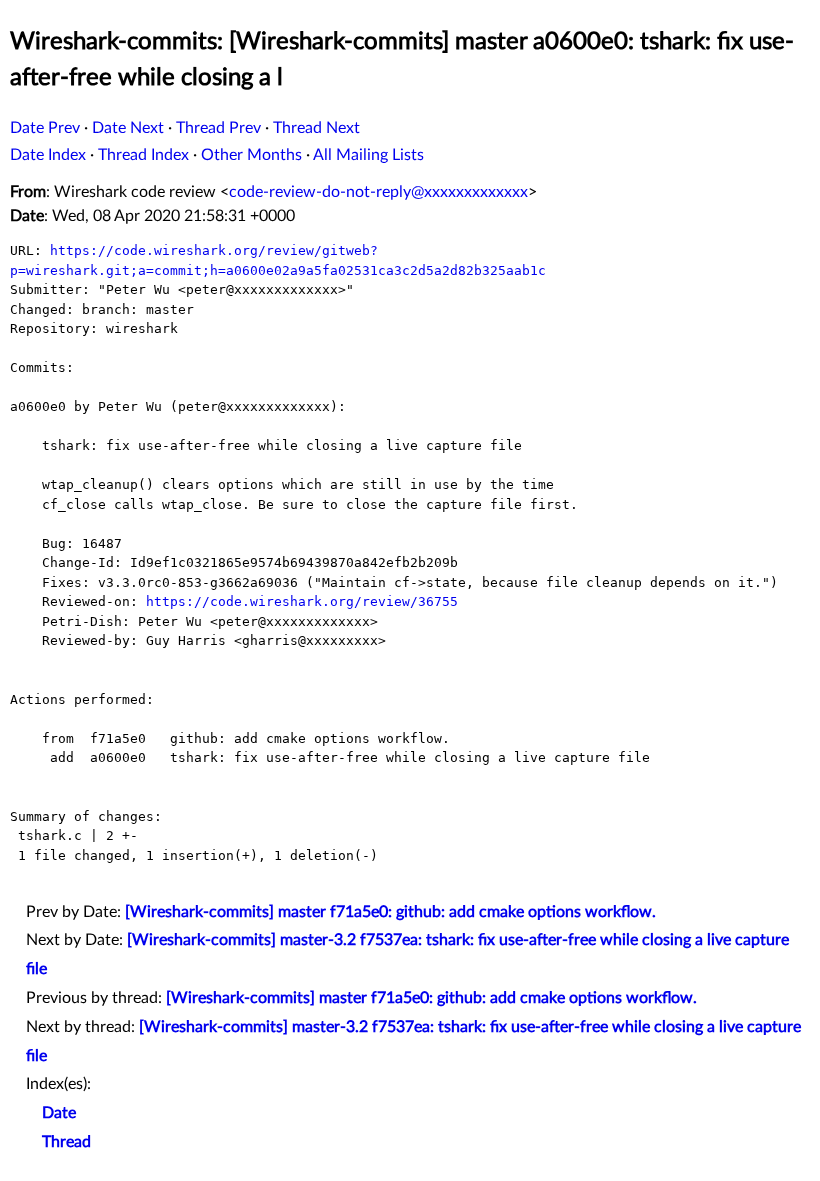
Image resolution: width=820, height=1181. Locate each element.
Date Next (128, 128)
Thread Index (143, 155)
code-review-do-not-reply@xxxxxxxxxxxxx (378, 192)
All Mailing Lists (368, 155)
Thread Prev (218, 128)
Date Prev (45, 128)
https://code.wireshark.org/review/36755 (302, 601)
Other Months (251, 155)
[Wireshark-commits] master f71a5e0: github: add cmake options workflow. (390, 912)
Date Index (48, 155)
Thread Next (316, 128)
